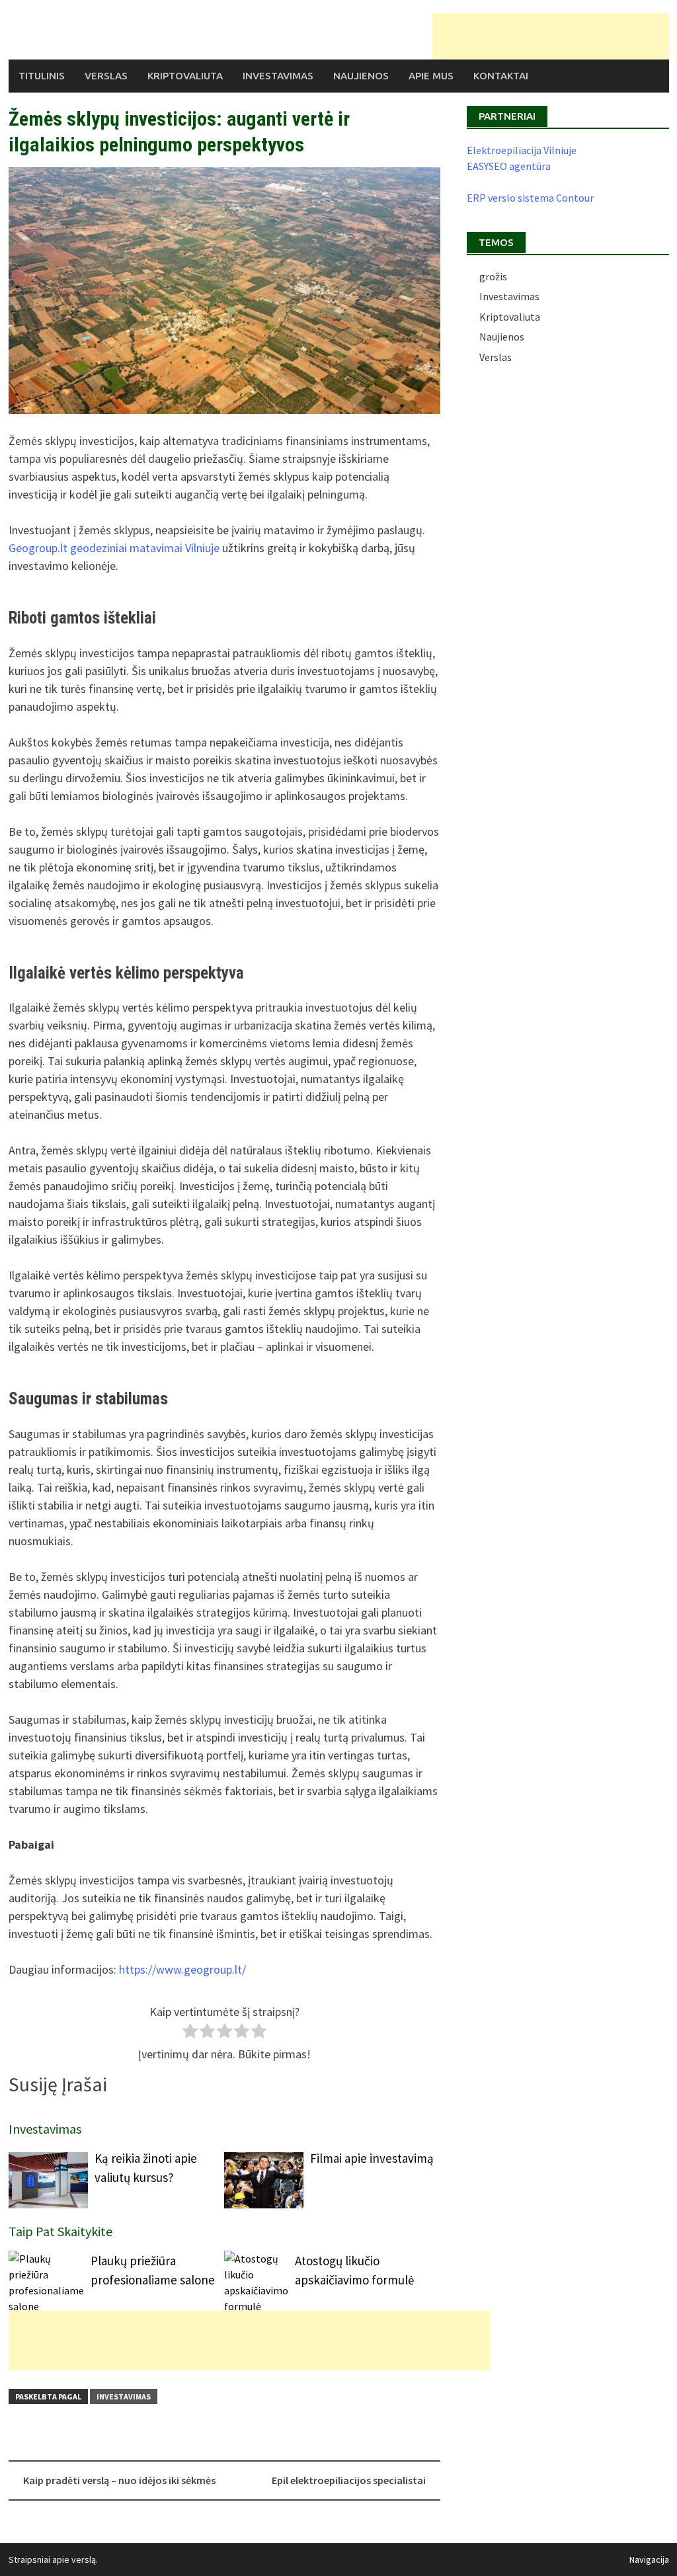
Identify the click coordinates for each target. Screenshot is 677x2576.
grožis (493, 276)
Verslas (106, 76)
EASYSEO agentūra (509, 166)
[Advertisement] (551, 36)
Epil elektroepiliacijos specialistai (349, 2480)
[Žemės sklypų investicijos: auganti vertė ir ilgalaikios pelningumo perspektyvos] (224, 291)
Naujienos (361, 76)
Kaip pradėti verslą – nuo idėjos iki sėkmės (119, 2480)
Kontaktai (501, 76)
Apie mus (431, 76)
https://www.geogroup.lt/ (182, 1969)
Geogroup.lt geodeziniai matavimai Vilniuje (114, 548)
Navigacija (649, 2559)
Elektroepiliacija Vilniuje (522, 150)
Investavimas (278, 76)
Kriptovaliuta (185, 76)
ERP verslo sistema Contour (530, 198)
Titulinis (42, 76)
